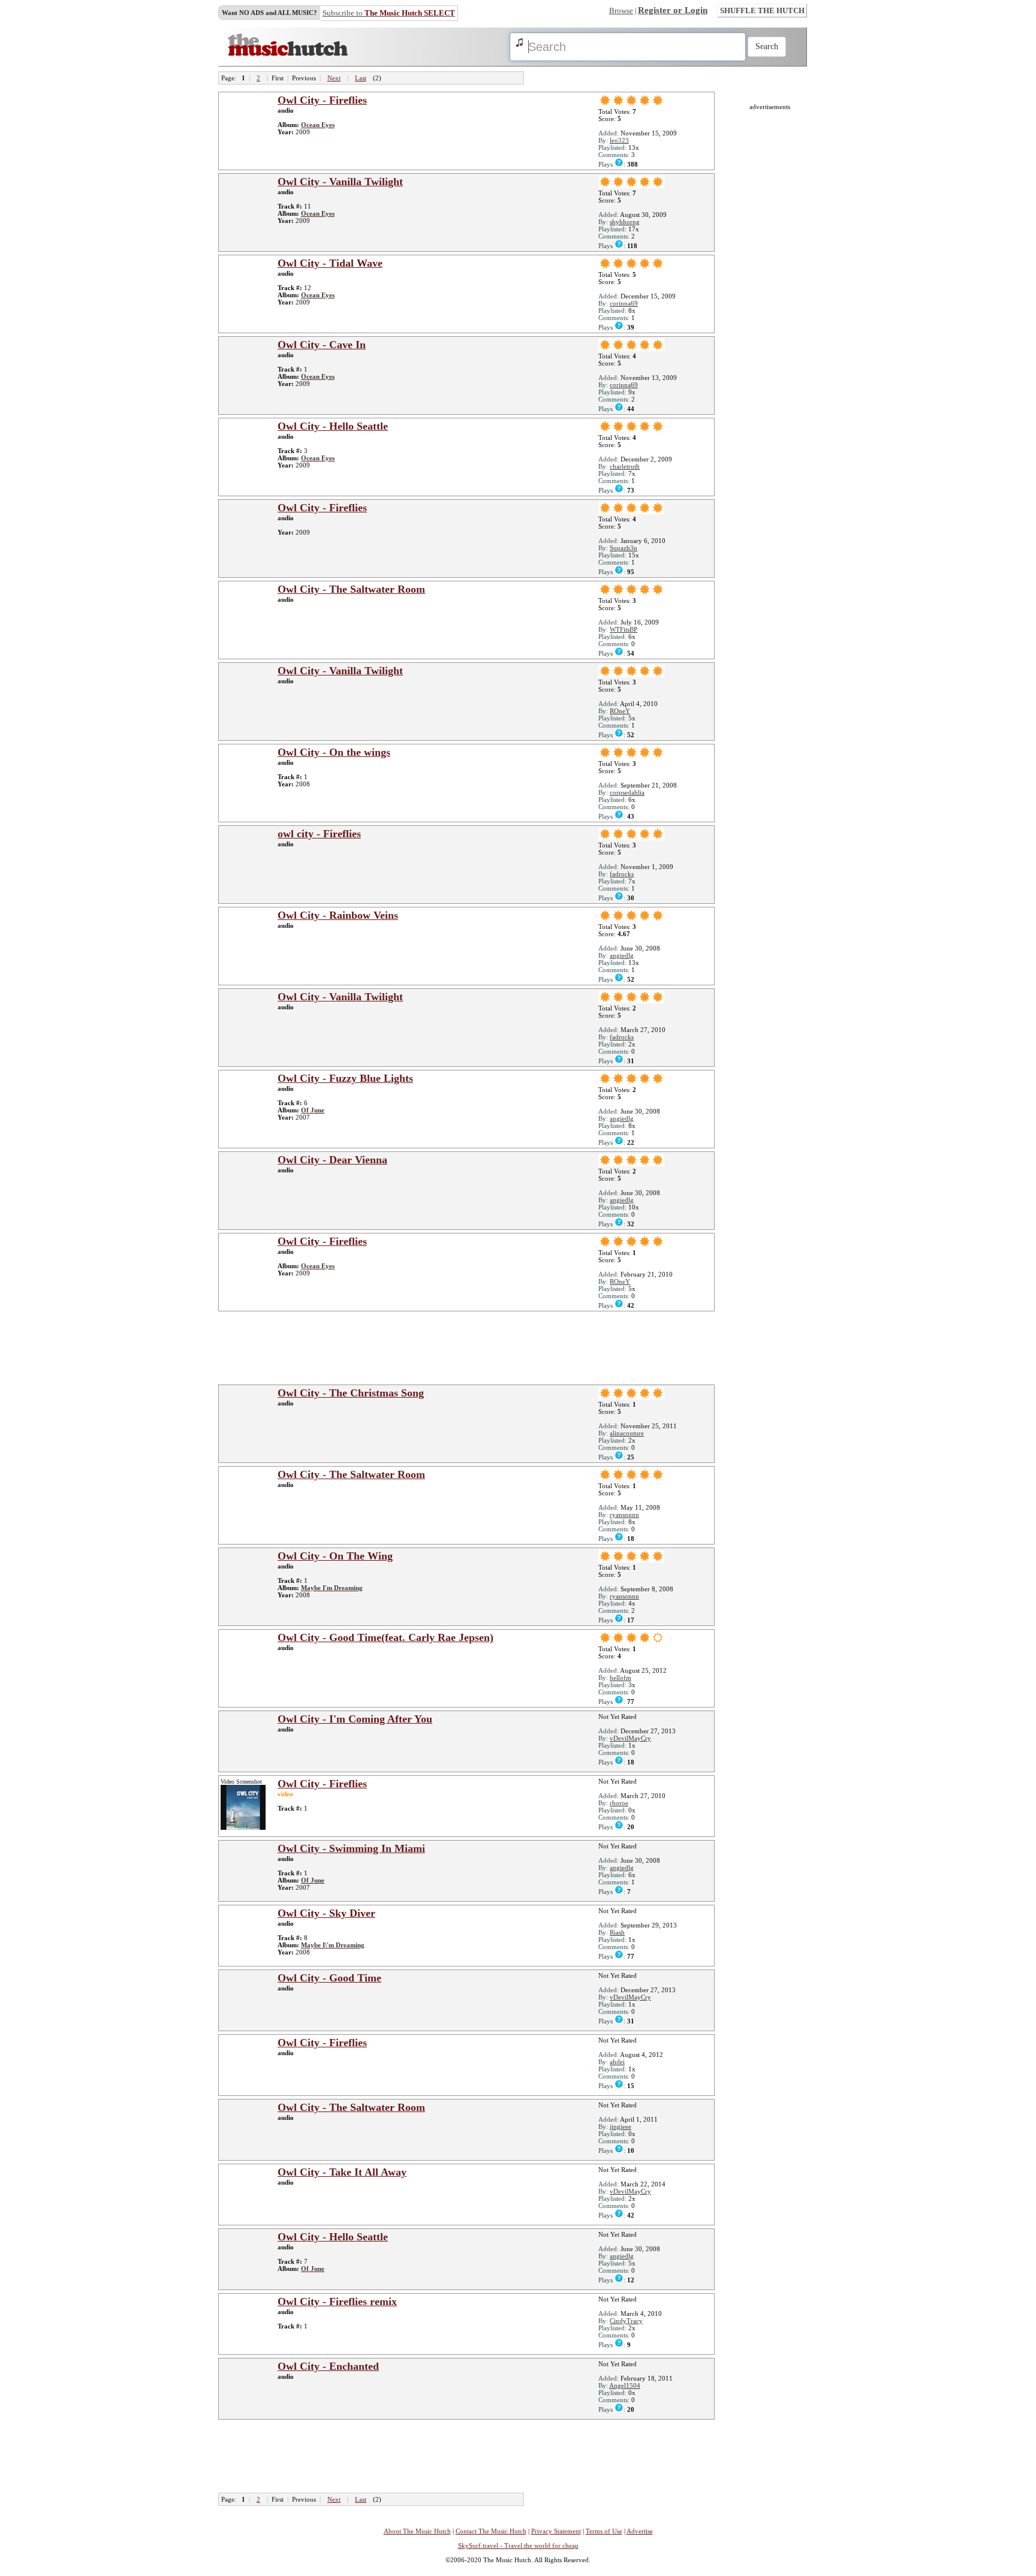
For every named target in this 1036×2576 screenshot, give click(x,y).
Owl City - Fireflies (322, 100)
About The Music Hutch (417, 2531)
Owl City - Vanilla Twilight (340, 182)
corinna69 (624, 303)
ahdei (617, 2062)
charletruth (625, 466)
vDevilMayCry (630, 1738)
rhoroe (619, 1803)
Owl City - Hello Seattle (333, 426)
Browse (621, 10)
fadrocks (622, 874)
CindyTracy (626, 2321)
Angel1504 (625, 2385)
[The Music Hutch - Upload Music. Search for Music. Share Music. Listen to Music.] (288, 53)
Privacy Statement (556, 2531)
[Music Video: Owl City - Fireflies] (243, 1827)
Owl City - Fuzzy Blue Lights (345, 1078)
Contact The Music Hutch (491, 2531)
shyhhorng (625, 222)
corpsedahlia (627, 792)
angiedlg (622, 955)
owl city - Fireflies (319, 834)
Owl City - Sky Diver (326, 1913)
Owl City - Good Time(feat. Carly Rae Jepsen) (386, 1637)
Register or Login (673, 10)
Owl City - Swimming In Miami (351, 1848)
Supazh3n (624, 548)
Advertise (640, 2531)
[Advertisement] (470, 1347)
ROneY (620, 711)
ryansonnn (624, 1515)
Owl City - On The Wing (335, 1556)
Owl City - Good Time (329, 1978)
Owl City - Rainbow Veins (338, 915)
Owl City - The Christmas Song (351, 1393)
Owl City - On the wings (334, 752)
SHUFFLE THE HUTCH (762, 10)
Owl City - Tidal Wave (330, 263)
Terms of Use (604, 2531)
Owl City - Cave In (322, 345)
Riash (617, 1932)
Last (361, 78)
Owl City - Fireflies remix (337, 2301)
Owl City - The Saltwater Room (351, 589)
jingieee (621, 2126)
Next (334, 78)
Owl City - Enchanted (328, 2366)
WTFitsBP (624, 629)
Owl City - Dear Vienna (332, 1160)
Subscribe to (389, 13)
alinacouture (627, 1433)
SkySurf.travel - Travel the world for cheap (518, 2545)
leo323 (619, 140)
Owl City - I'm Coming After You (355, 1719)
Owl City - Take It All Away (342, 2172)
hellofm (621, 1678)
